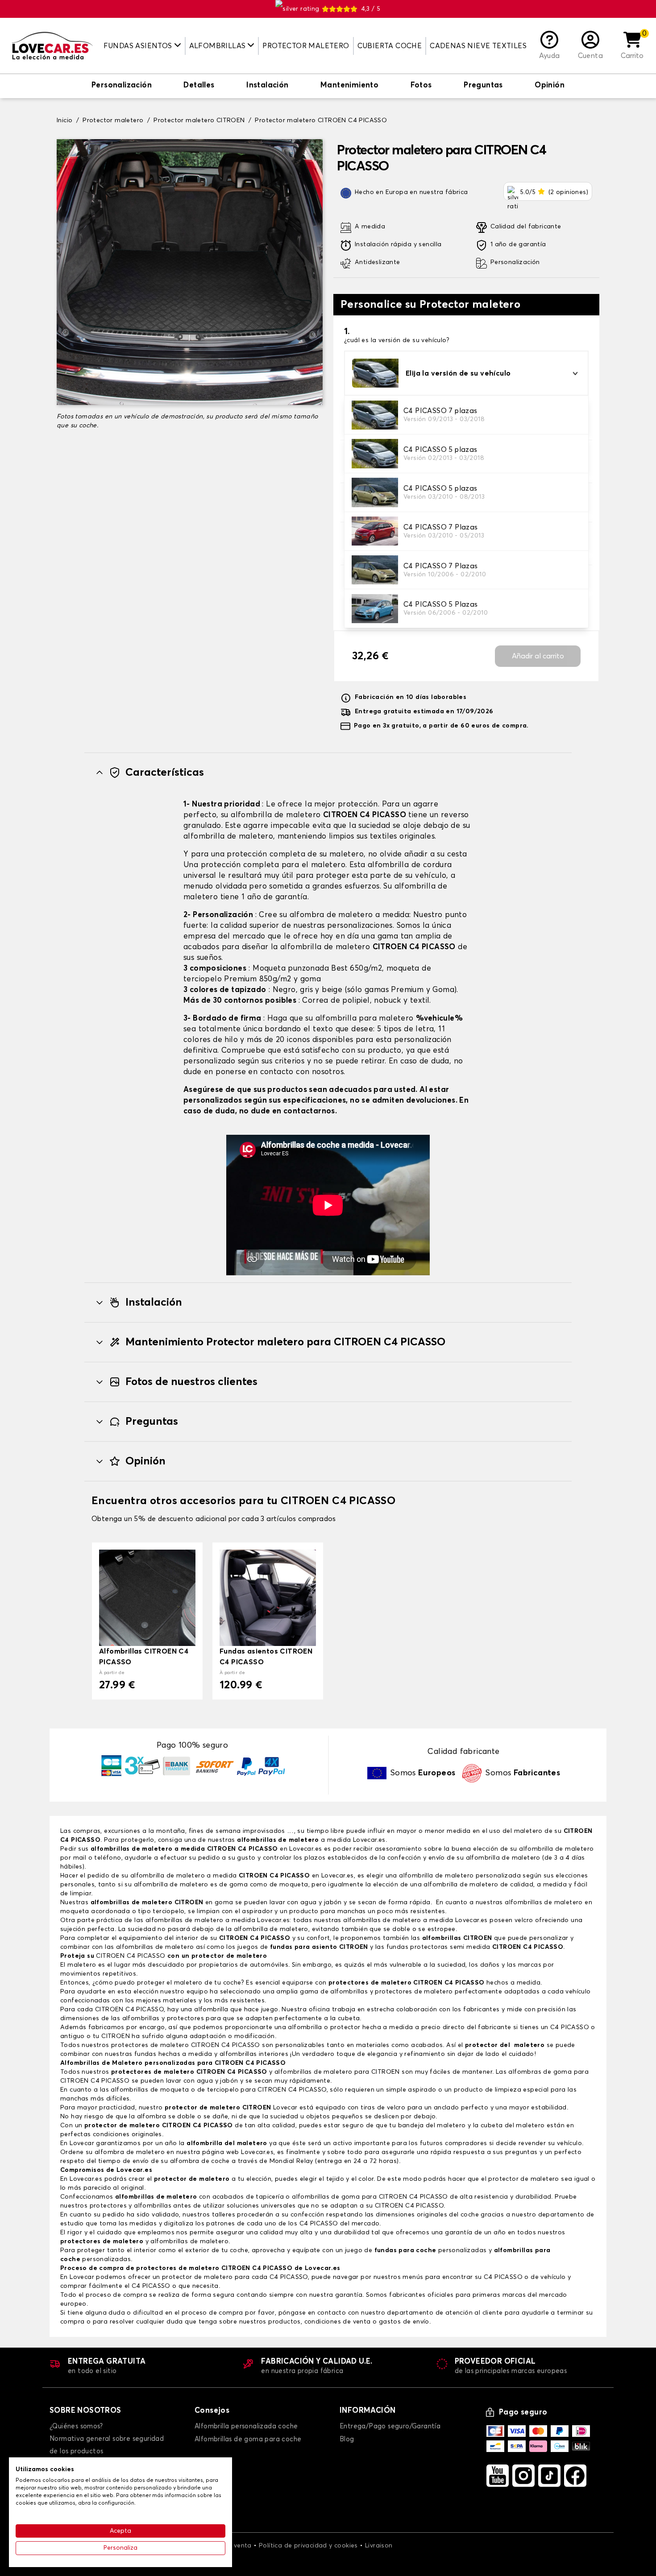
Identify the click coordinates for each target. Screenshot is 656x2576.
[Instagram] (523, 2476)
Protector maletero (306, 46)
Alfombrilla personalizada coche (246, 2426)
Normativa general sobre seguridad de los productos (107, 2445)
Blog (347, 2439)
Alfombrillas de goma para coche (248, 2439)
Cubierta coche (390, 46)
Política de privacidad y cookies (308, 2546)
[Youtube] (498, 2476)
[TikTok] (549, 2476)
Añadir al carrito (538, 656)
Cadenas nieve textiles (478, 46)
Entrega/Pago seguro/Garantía (390, 2426)
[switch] (122, 86)
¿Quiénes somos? (76, 2426)
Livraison (379, 2546)
